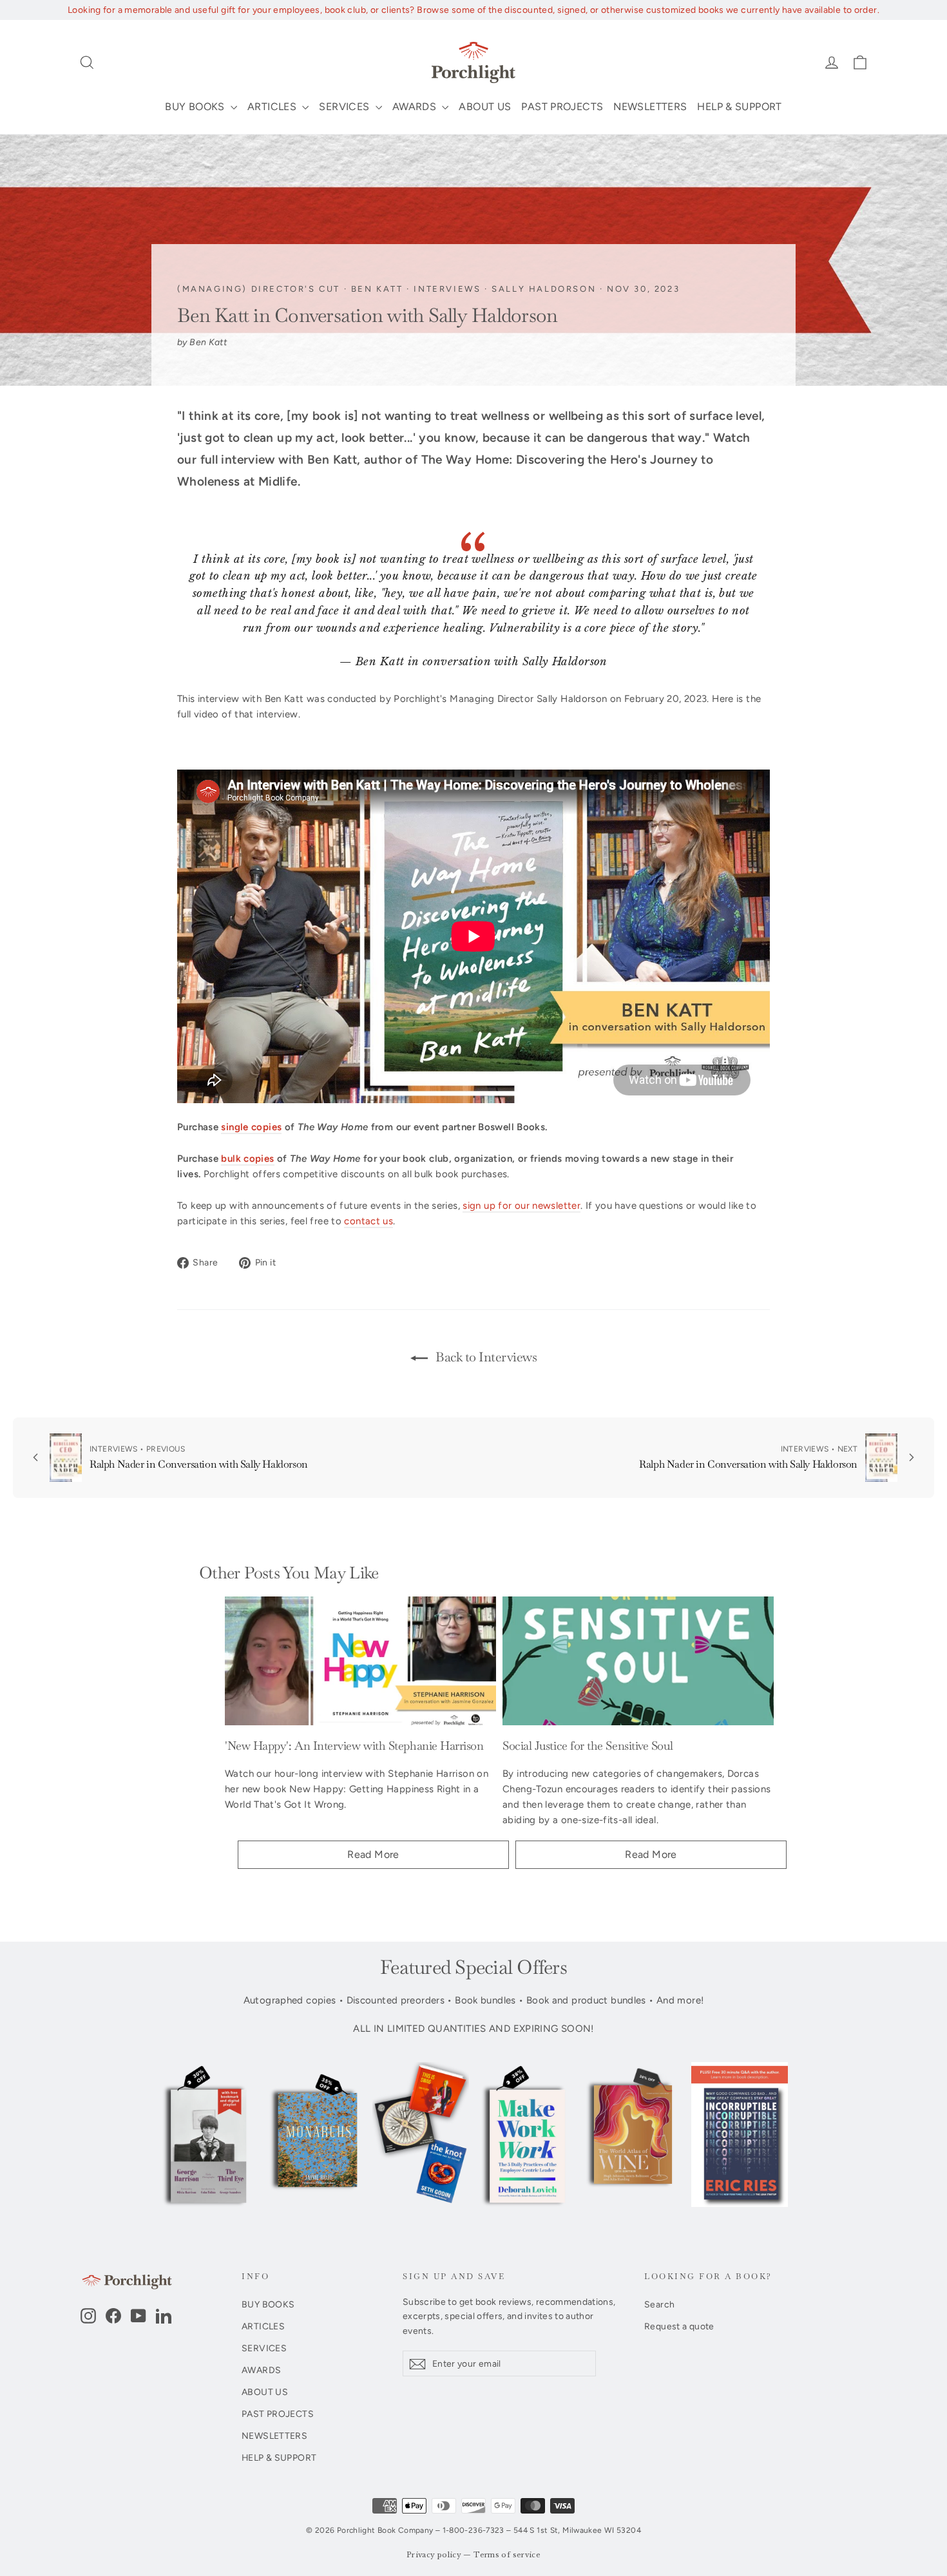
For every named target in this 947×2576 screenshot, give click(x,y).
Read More (373, 1854)
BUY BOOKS (196, 107)
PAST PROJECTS (562, 107)
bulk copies (247, 1159)
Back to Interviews (485, 1357)
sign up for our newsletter (521, 1206)
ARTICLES (273, 107)
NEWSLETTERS (650, 107)
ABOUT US (485, 107)
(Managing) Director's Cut (259, 289)
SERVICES (345, 107)
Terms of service (507, 2555)
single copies (251, 1127)
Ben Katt (377, 289)
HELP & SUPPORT (739, 107)
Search (659, 2304)
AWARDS (416, 107)
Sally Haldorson (544, 289)
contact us (368, 1221)
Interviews (447, 289)
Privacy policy (434, 2555)
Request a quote (679, 2326)
